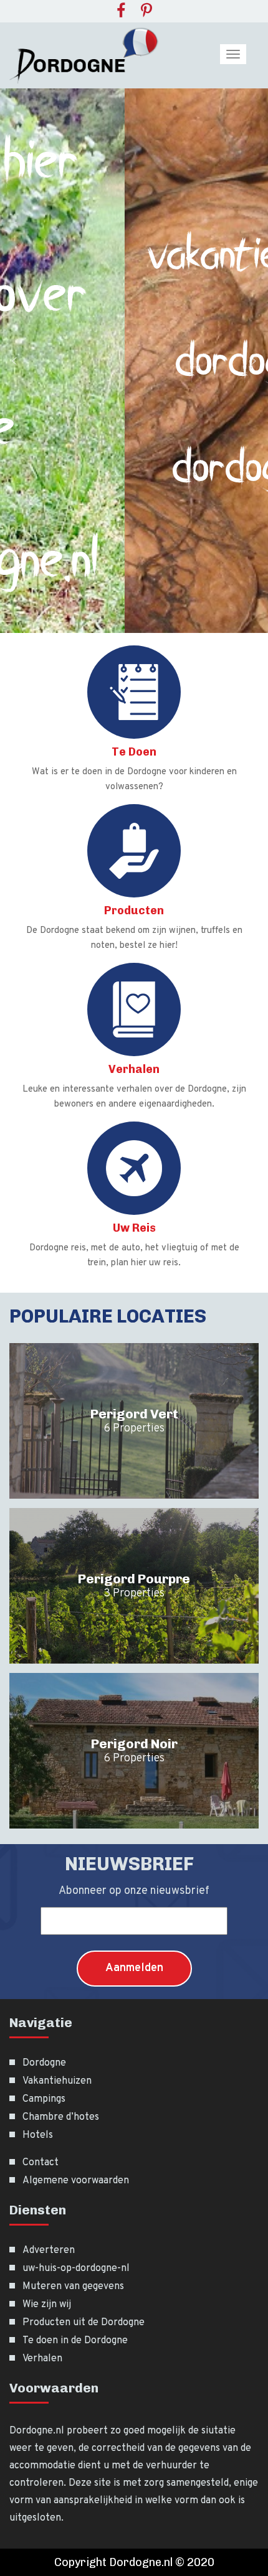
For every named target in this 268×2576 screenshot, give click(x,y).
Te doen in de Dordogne (75, 2341)
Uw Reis (134, 1228)
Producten (134, 911)
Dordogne (44, 2063)
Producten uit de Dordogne (84, 2323)
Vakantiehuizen (57, 2081)
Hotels (38, 2135)
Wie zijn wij (47, 2305)
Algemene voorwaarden (76, 2181)
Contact (41, 2163)
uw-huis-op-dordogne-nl (76, 2269)
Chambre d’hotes (61, 2117)
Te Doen (134, 752)
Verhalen (134, 1069)
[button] (14, 361)
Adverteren (49, 2250)
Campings (44, 2099)
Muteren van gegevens (73, 2287)
